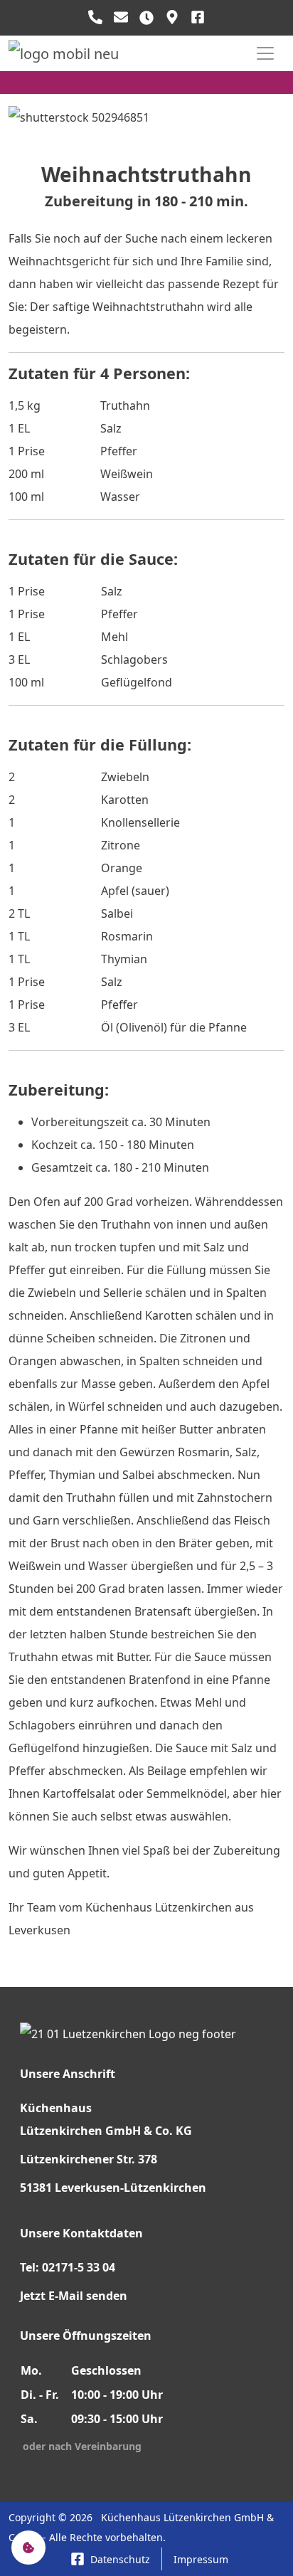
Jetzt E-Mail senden (74, 2296)
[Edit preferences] (28, 2548)
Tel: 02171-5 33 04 (68, 2267)
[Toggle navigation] (265, 53)
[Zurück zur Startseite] (64, 53)
